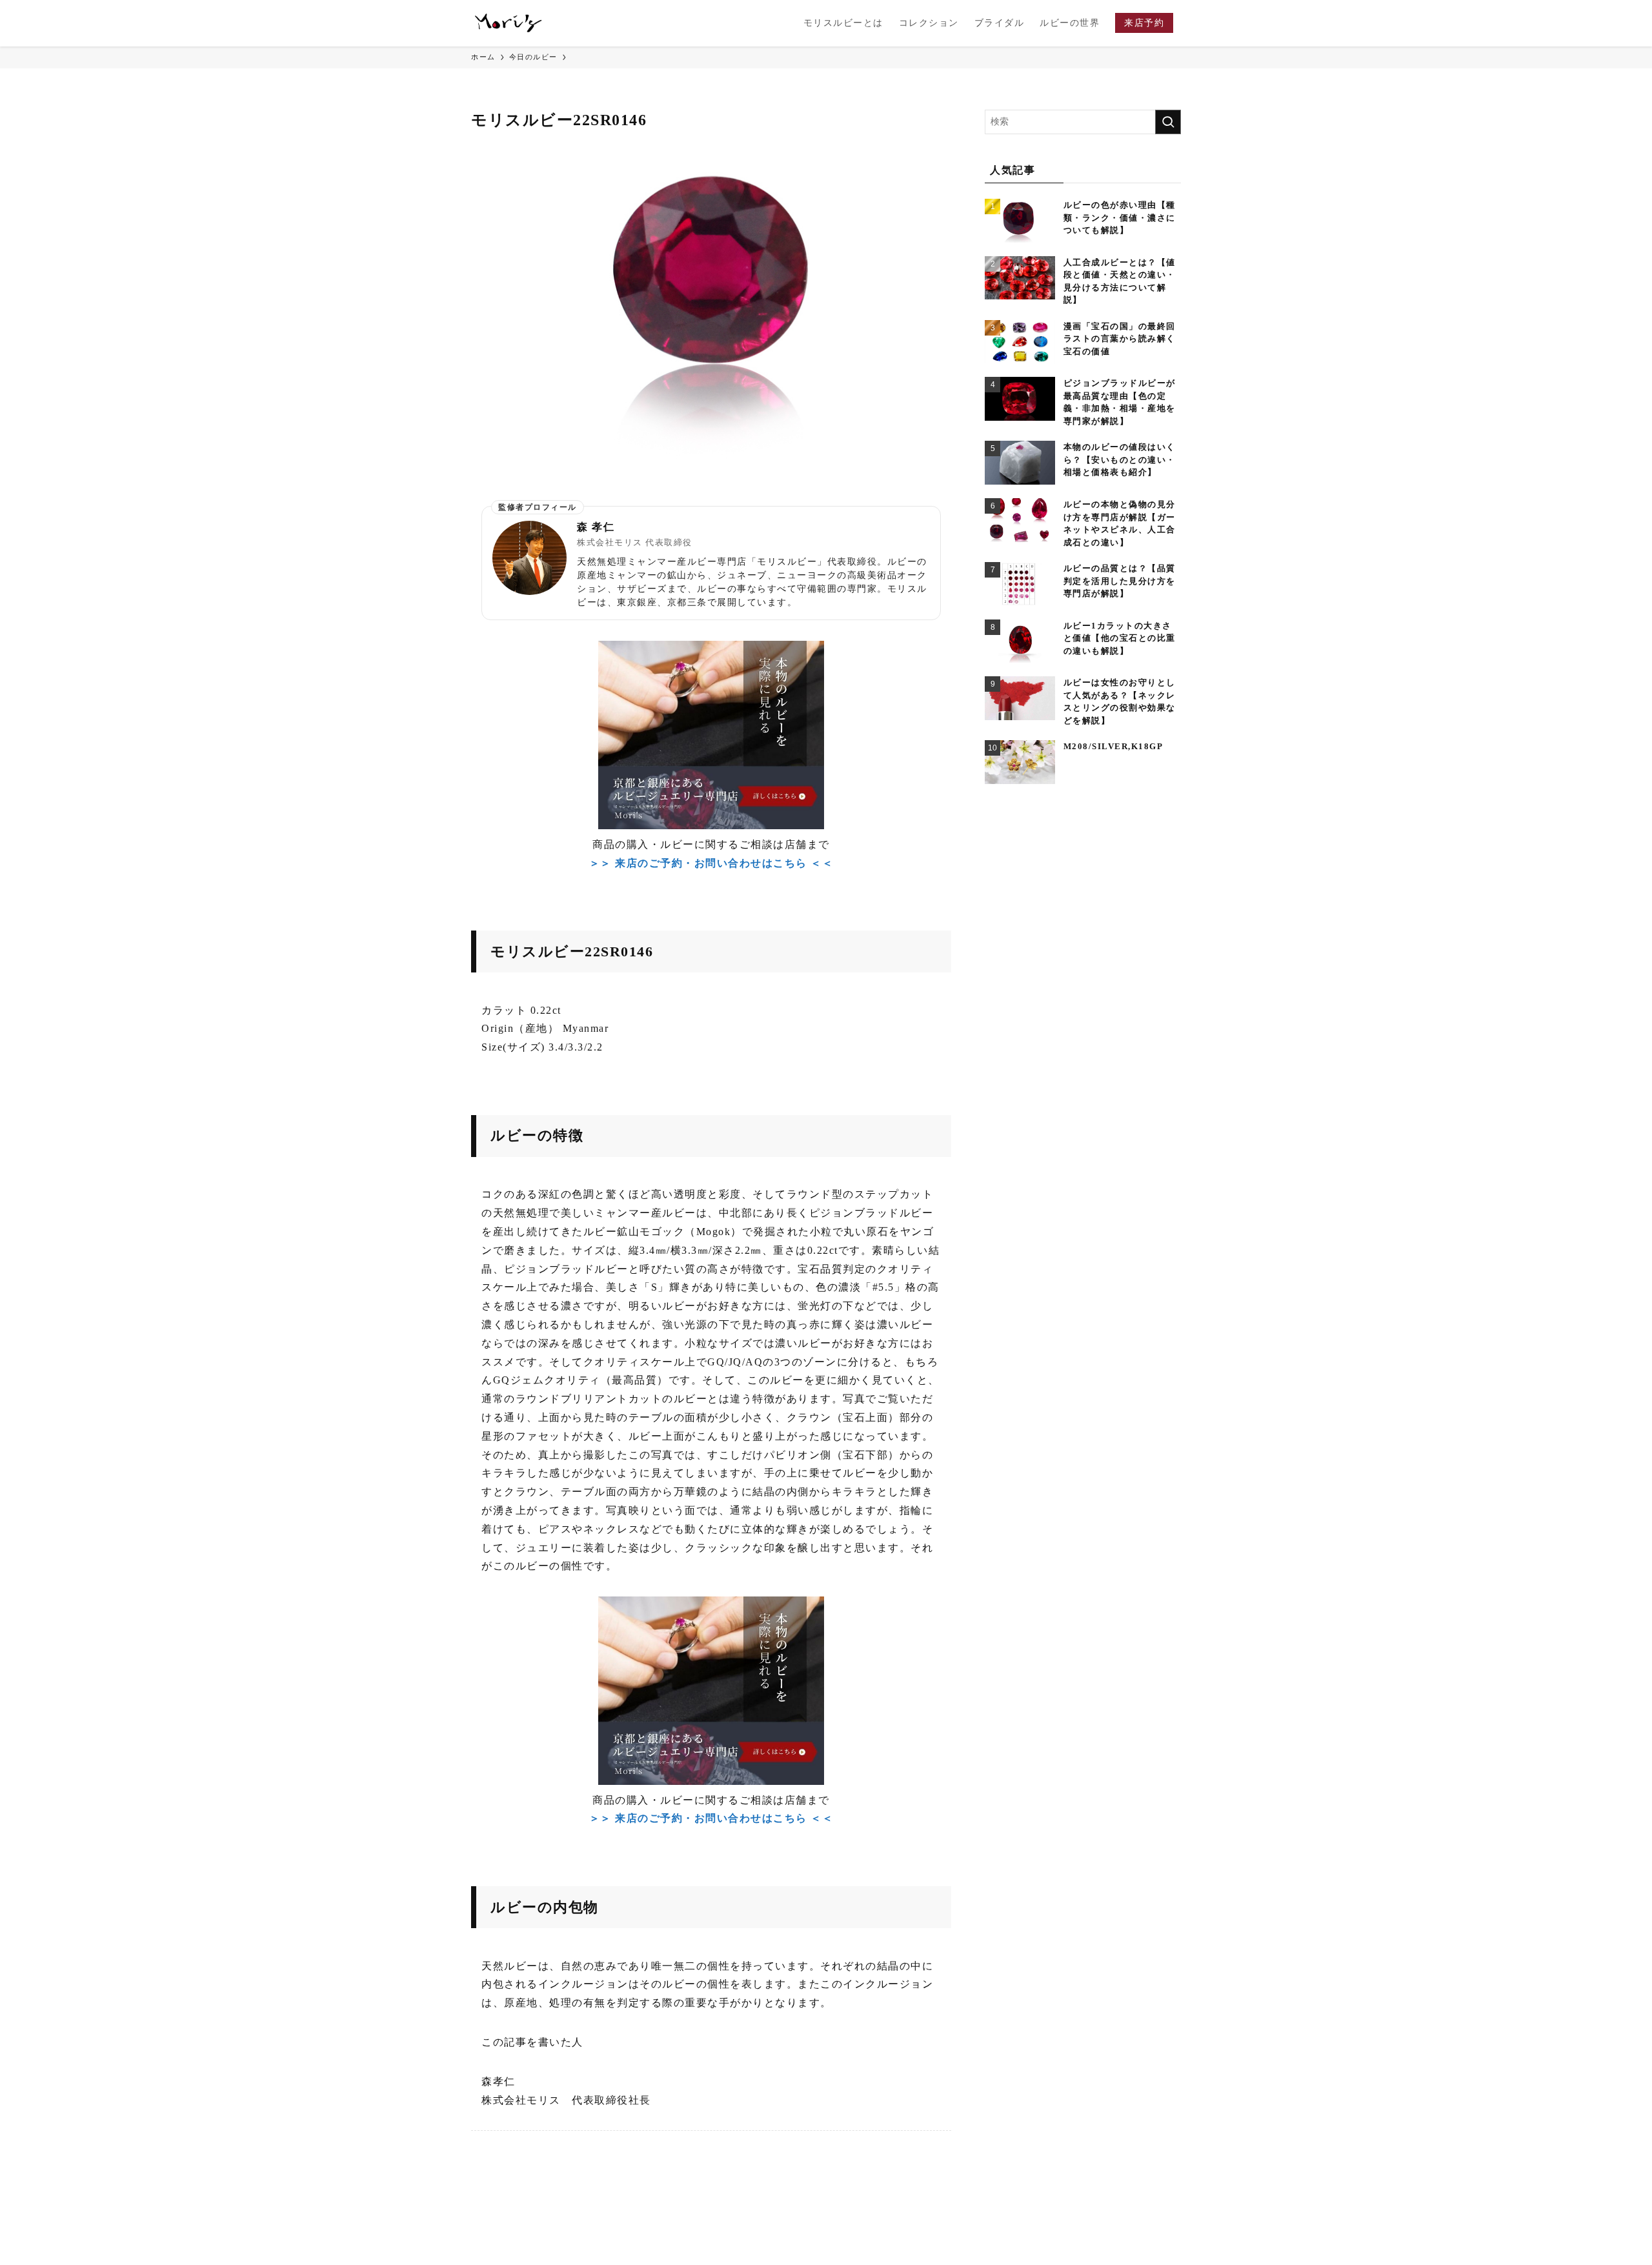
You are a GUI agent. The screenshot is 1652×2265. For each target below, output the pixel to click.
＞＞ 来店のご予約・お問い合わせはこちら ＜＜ (711, 863)
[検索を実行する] (1168, 122)
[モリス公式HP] (509, 23)
